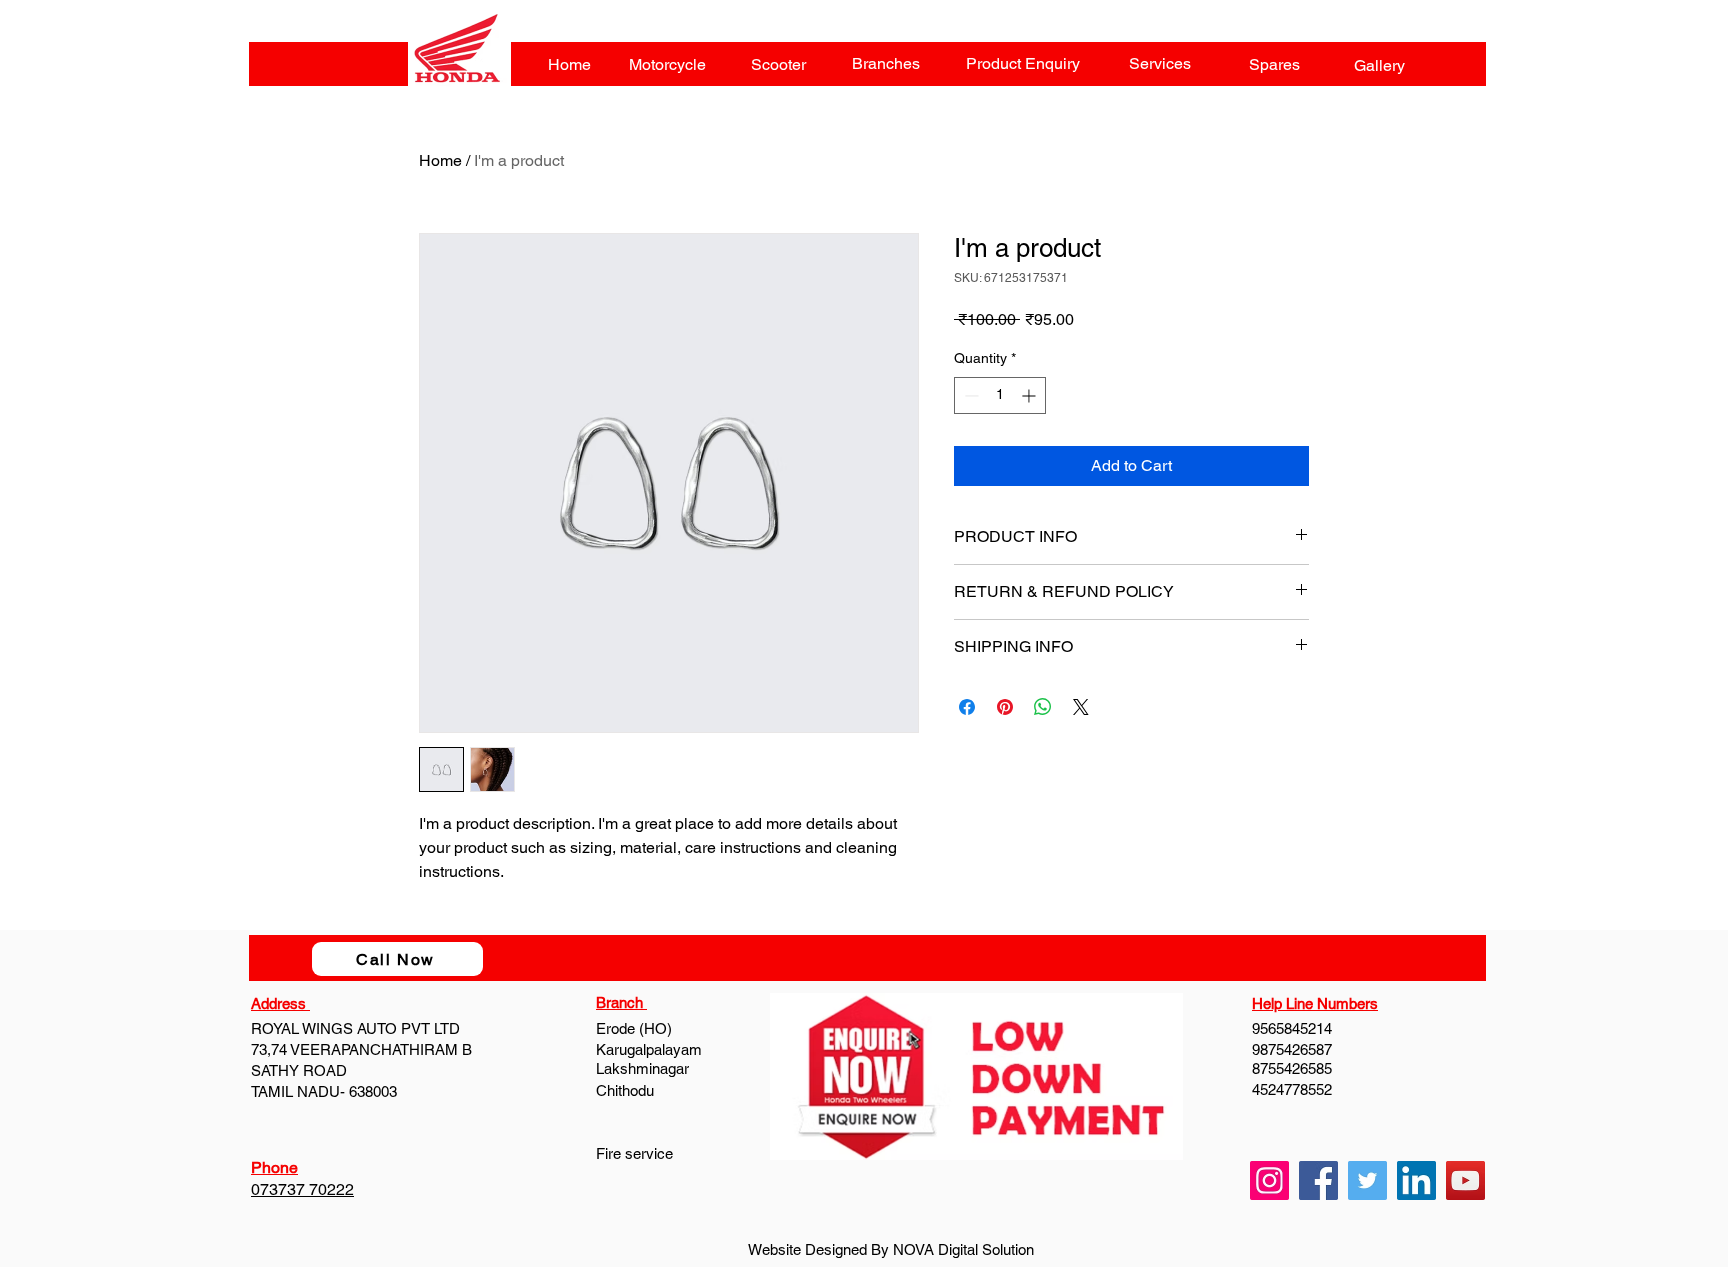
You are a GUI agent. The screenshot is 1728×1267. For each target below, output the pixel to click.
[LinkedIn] (1416, 1180)
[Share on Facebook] (967, 707)
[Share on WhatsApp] (1043, 707)
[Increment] (1030, 395)
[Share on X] (1081, 707)
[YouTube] (1465, 1180)
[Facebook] (1318, 1180)
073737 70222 (302, 1189)
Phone (274, 1167)
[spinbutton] (1000, 395)
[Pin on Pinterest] (1005, 707)
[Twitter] (1367, 1180)
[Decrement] (969, 395)
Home (440, 160)
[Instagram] (1269, 1180)
